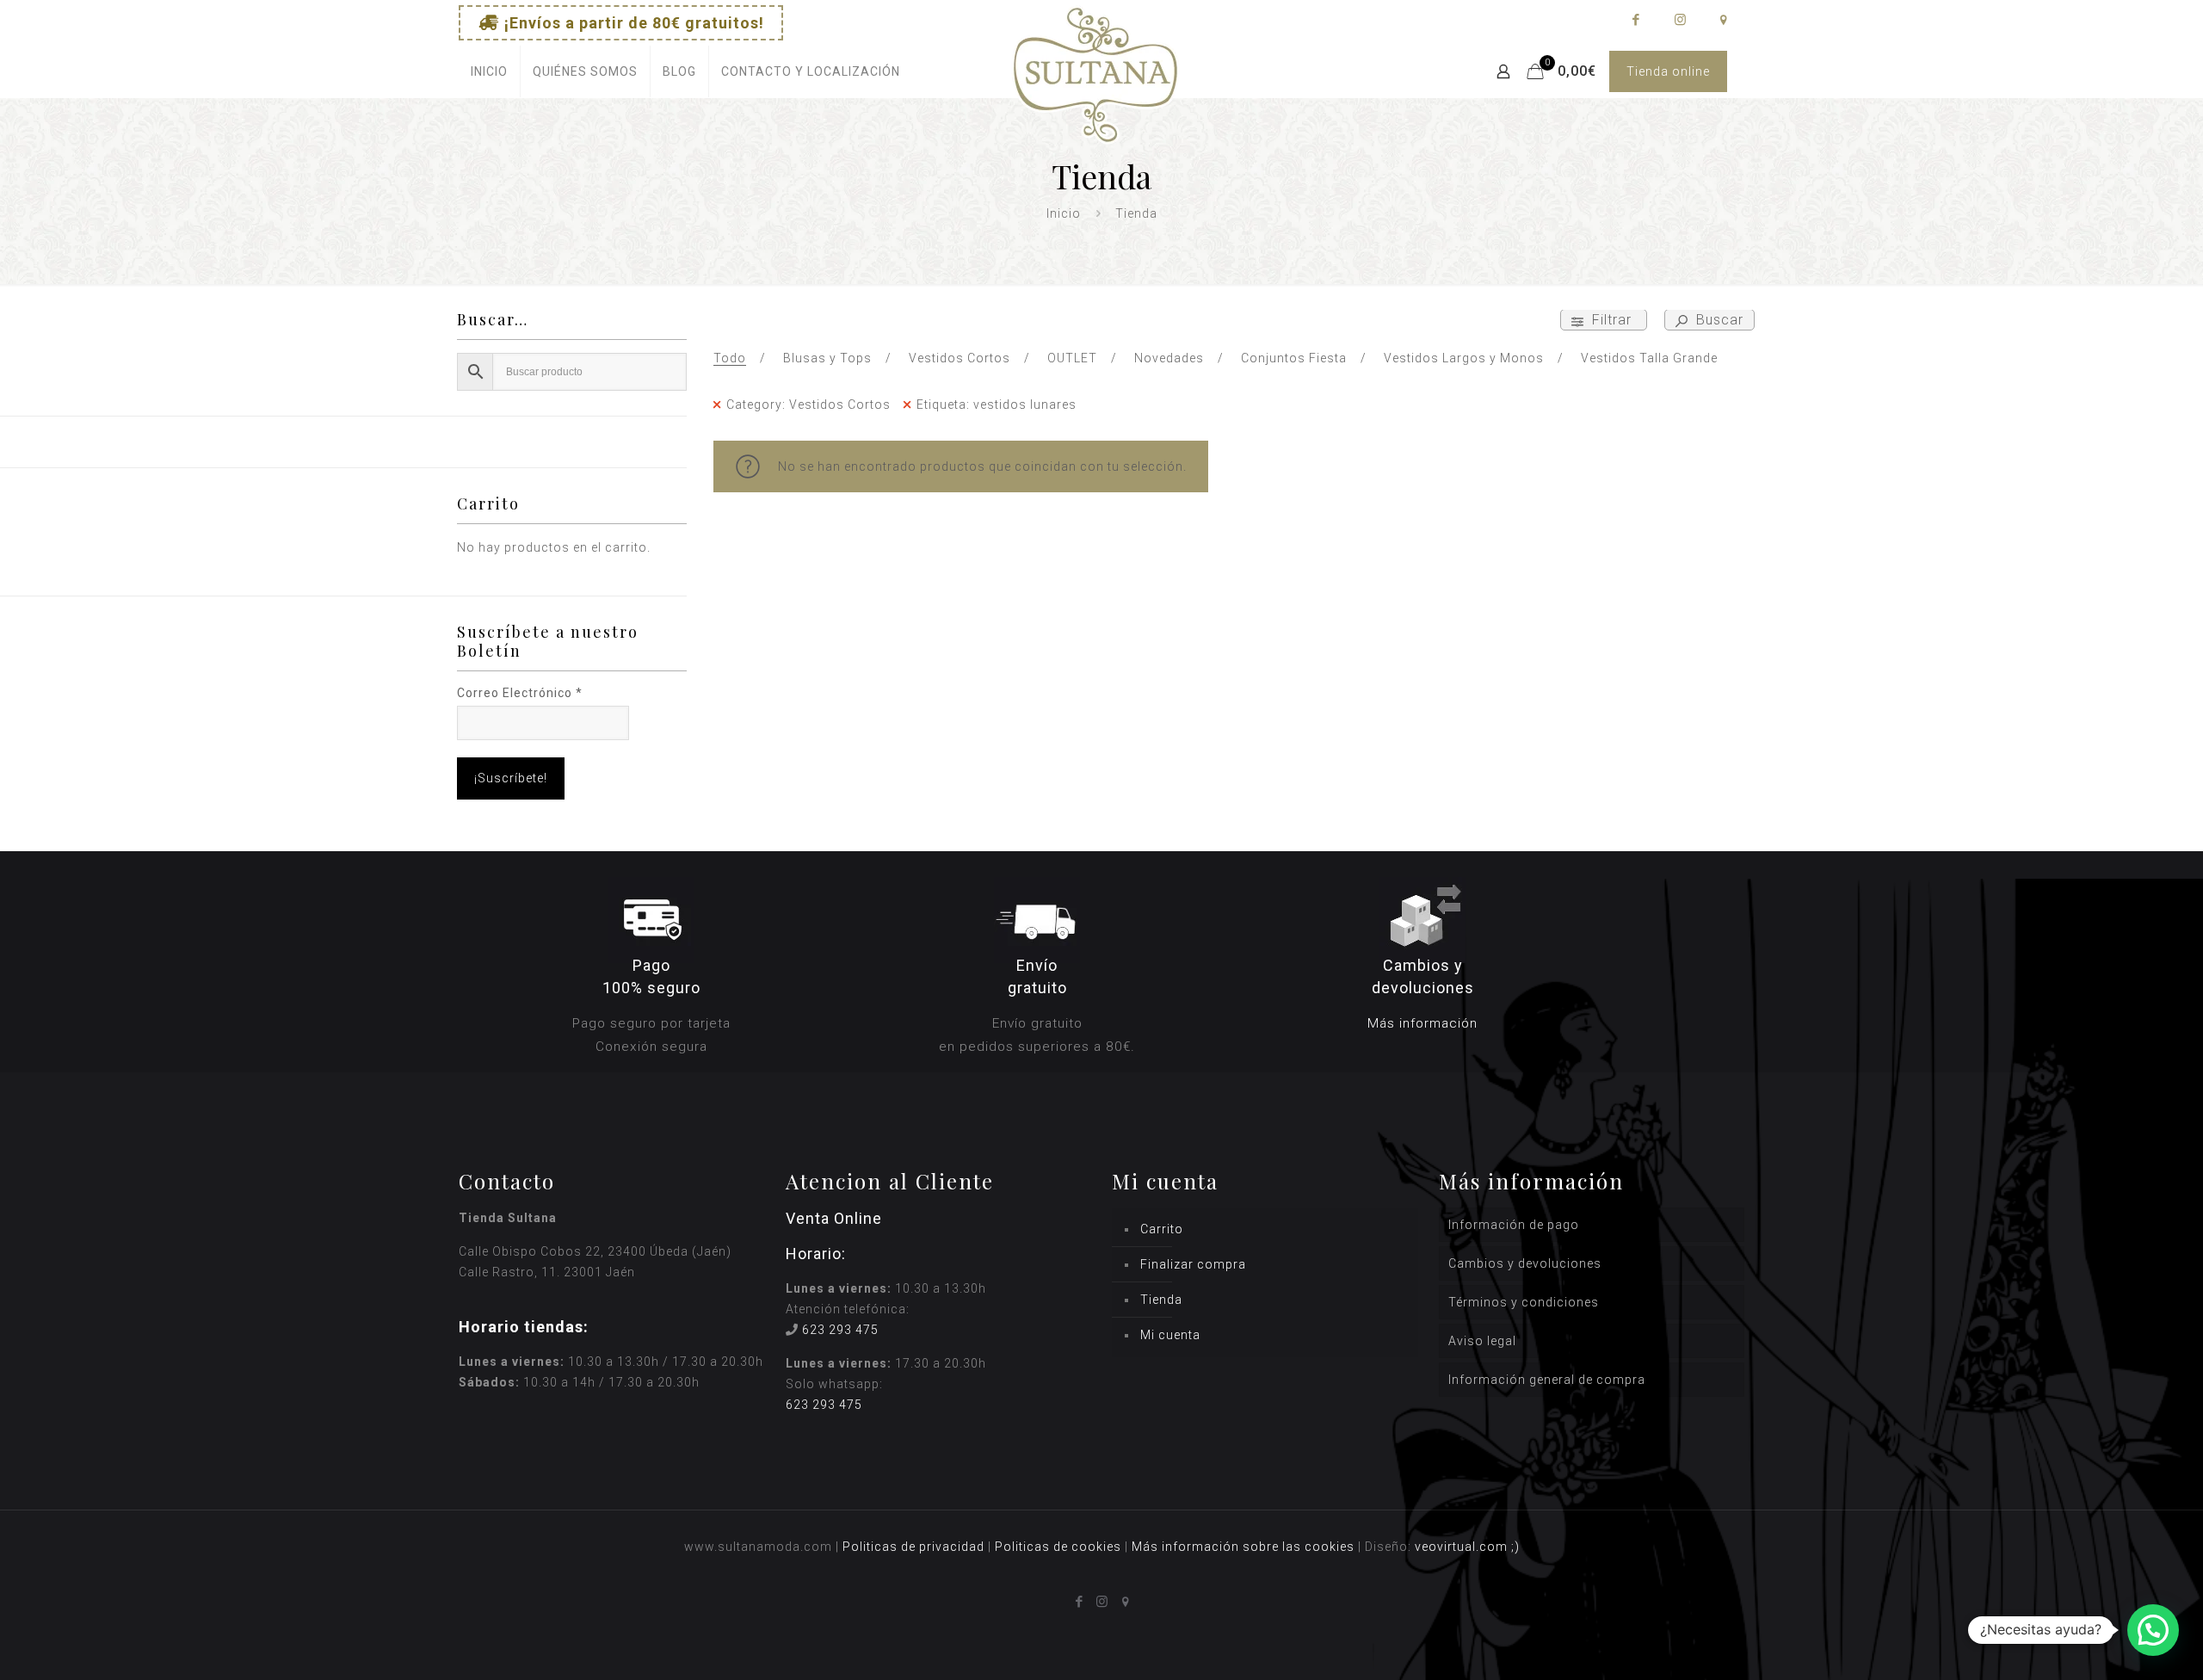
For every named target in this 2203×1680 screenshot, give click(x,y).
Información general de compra (1547, 1380)
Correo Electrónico (520, 693)
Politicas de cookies (1058, 1547)
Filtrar (1612, 320)
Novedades (1169, 358)
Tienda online (1668, 71)
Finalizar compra (1193, 1264)
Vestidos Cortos (960, 358)
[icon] (1723, 20)
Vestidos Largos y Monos (1464, 358)
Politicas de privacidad (913, 1547)
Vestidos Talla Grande (1649, 358)
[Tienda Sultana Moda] (1095, 95)
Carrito (1162, 1229)
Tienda (1161, 1300)
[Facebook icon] (1635, 20)
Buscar (1718, 320)
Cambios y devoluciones (1525, 1263)
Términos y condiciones (1524, 1302)
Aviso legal (1482, 1341)
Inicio (1064, 213)
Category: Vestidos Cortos (808, 405)
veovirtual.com (1463, 1547)
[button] (2153, 1630)
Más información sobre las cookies (1243, 1547)
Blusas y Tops (827, 358)
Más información (1422, 1023)
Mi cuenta (1170, 1335)
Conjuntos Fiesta (1294, 358)
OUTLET (1072, 358)
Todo (730, 358)
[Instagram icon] (1679, 20)
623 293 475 (840, 1330)
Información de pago (1514, 1225)
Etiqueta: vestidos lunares (997, 405)
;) (1515, 1547)
